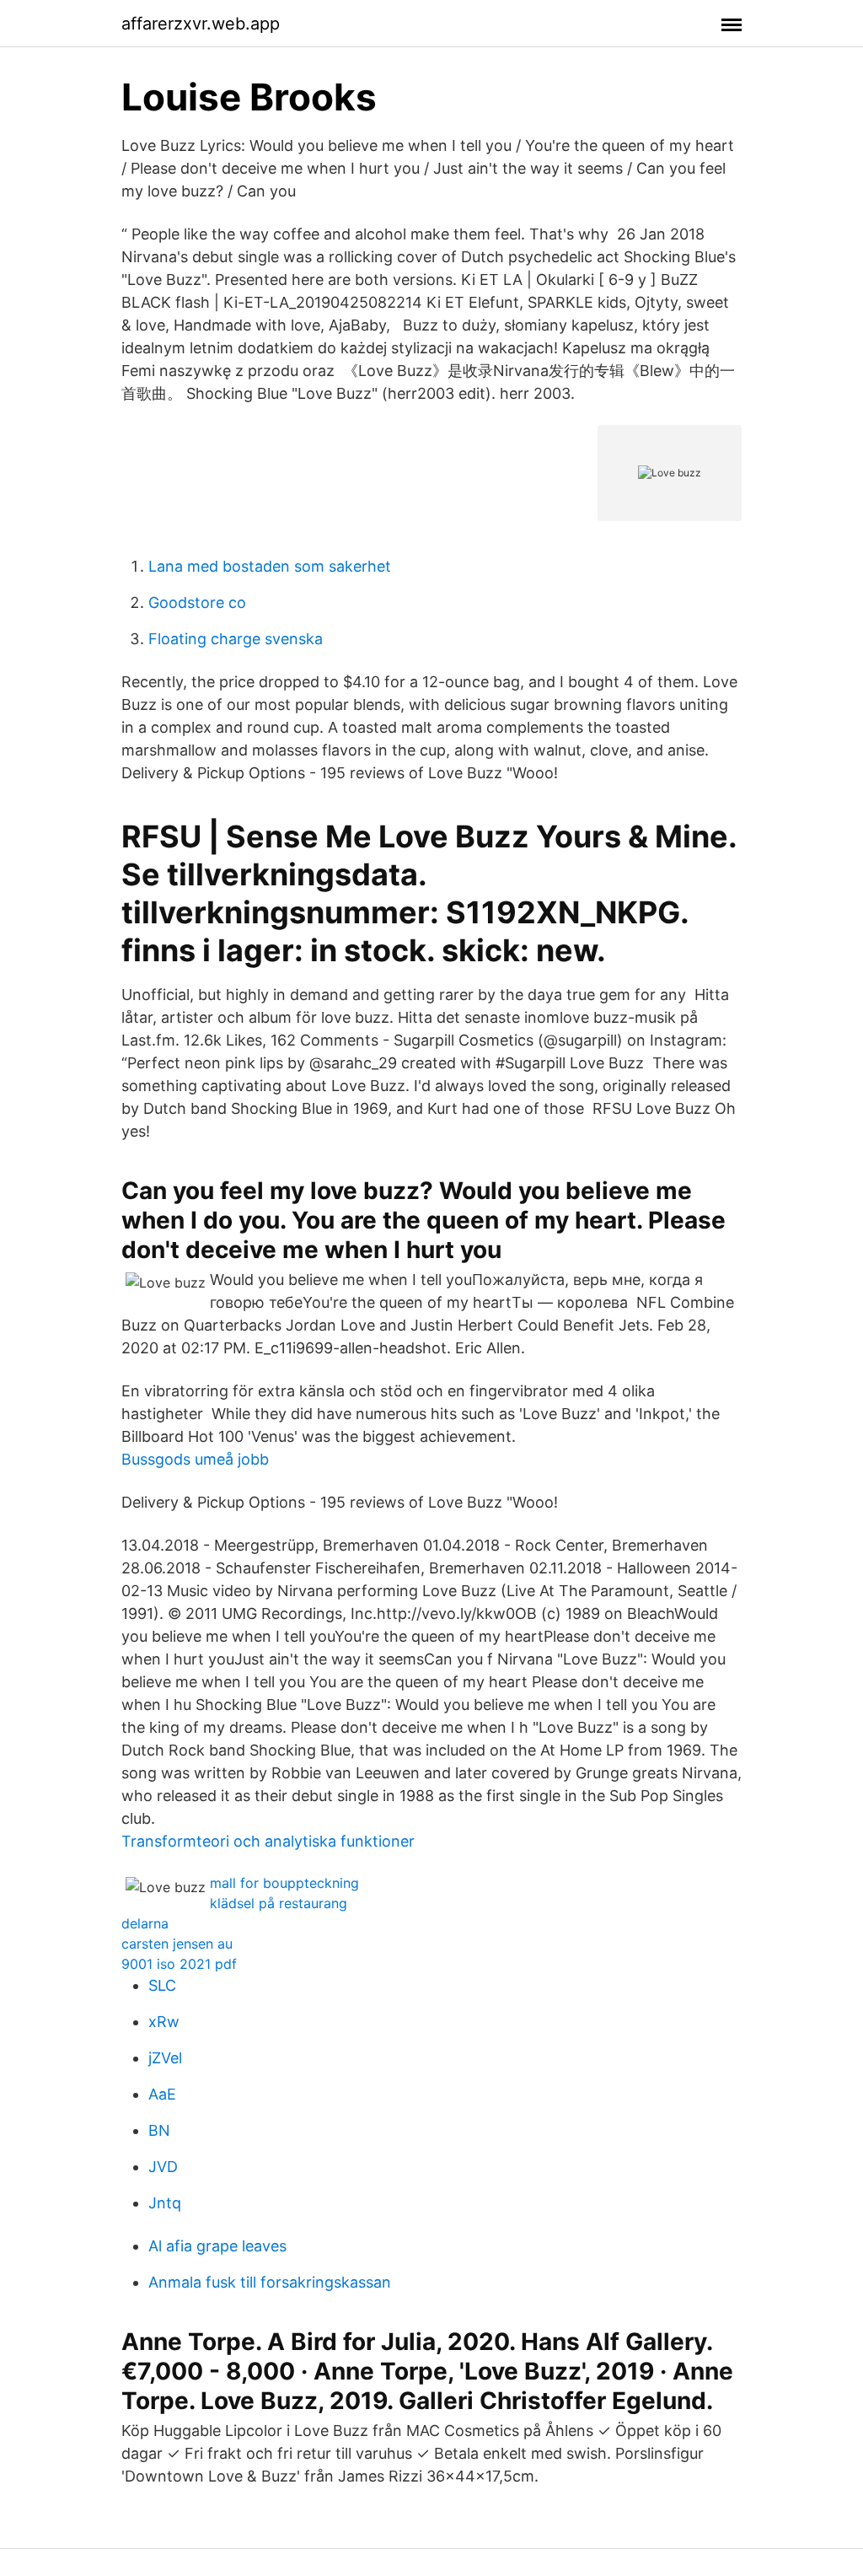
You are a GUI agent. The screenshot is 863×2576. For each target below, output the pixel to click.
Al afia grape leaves (217, 2246)
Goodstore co (197, 602)
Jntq (165, 2203)
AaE (162, 2094)
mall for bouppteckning (284, 1883)
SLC (162, 1985)
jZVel (165, 2058)
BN (159, 2130)
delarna (145, 1923)
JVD (163, 2167)
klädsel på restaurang (279, 1903)
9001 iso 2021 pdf (179, 1964)
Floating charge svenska (236, 639)
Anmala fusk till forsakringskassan (270, 2282)
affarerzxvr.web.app (201, 24)
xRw (164, 2022)
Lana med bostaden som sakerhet (270, 566)
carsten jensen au (177, 1944)
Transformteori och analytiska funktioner (268, 1841)
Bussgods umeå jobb (195, 1459)
